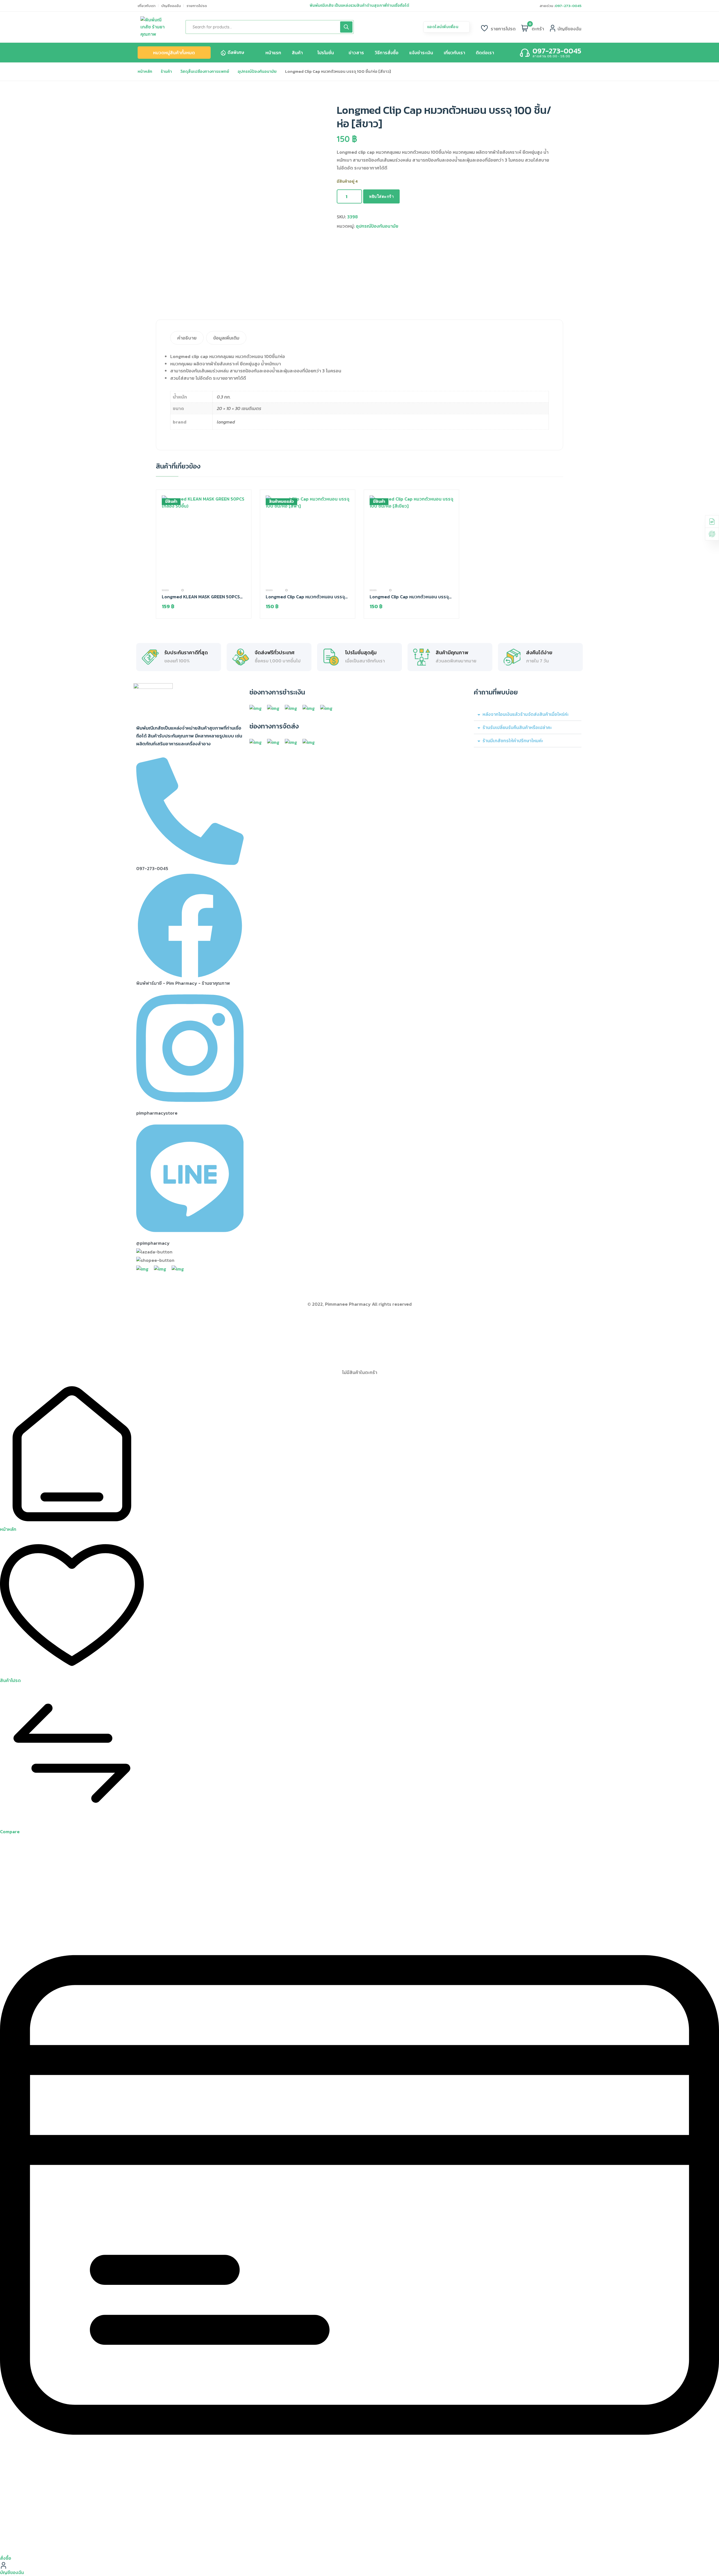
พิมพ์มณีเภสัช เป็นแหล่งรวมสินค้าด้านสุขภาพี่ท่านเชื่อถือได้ (359, 6)
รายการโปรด (197, 6)
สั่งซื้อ (6, 2558)
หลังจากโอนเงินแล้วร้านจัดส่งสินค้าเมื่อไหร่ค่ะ (526, 714)
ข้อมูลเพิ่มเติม (226, 338)
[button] (528, 714)
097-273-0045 (568, 6)
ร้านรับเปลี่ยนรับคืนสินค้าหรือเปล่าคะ (517, 727)
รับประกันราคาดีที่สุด (186, 653)
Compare (10, 1832)
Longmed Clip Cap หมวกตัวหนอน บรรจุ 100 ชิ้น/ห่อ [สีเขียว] (409, 597)
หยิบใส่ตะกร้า (381, 196)
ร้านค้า (166, 71)
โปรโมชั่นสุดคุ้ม (361, 653)
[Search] (346, 27)
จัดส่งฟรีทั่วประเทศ (275, 653)
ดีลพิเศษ (236, 52)
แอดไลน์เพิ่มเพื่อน (443, 27)
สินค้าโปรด (10, 1680)
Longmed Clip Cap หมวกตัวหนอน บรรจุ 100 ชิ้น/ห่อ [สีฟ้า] (305, 597)
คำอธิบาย (187, 338)
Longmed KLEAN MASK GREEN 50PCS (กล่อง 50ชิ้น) (201, 597)
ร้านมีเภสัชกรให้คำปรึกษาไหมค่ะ (513, 741)
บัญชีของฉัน (171, 6)
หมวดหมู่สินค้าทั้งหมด (174, 53)
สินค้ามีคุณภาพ (452, 653)
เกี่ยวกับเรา (147, 6)
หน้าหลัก (145, 71)
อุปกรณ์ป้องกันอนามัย (257, 71)
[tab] (188, 338)
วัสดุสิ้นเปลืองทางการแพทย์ (205, 71)
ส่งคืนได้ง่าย (539, 653)
